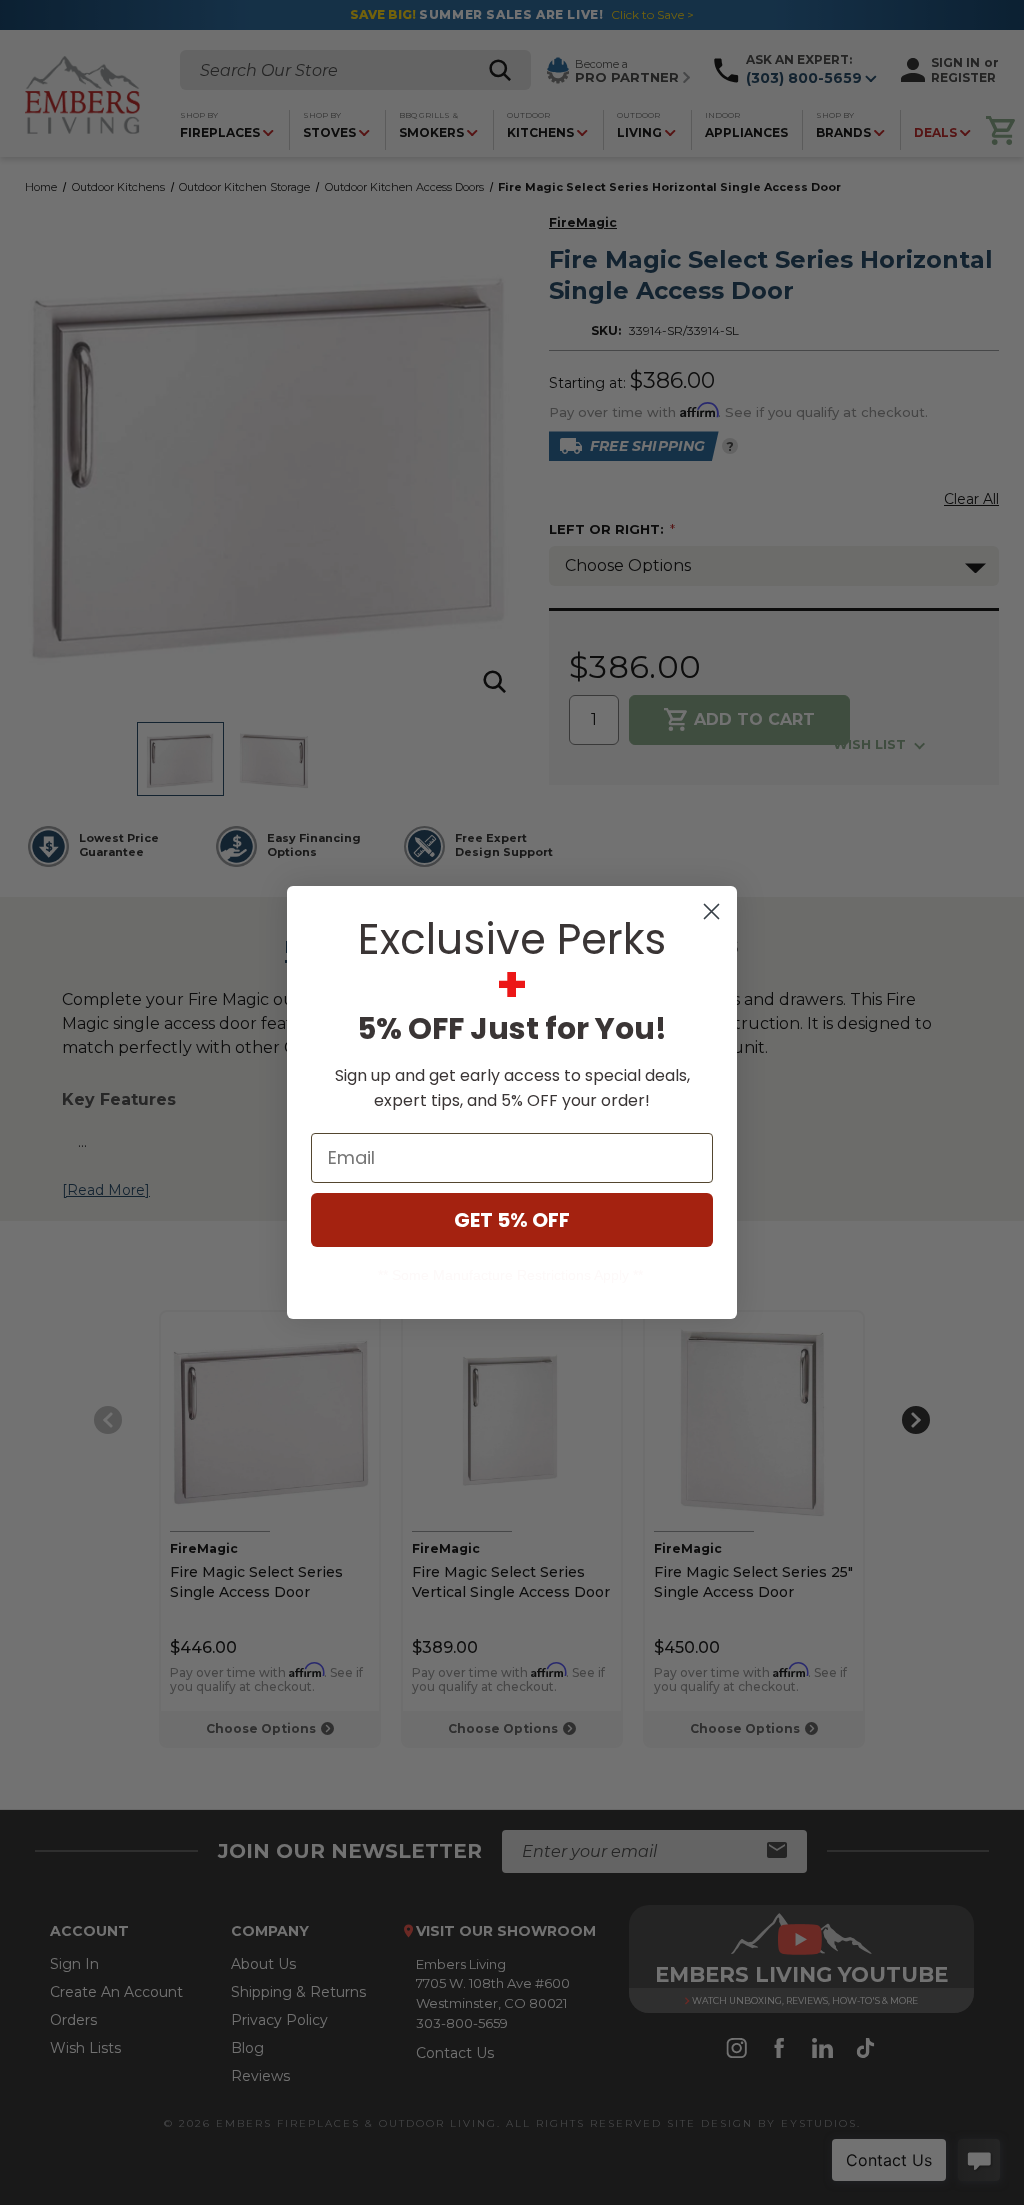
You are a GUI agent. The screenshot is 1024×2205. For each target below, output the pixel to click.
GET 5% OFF (512, 1220)
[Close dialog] (711, 911)
